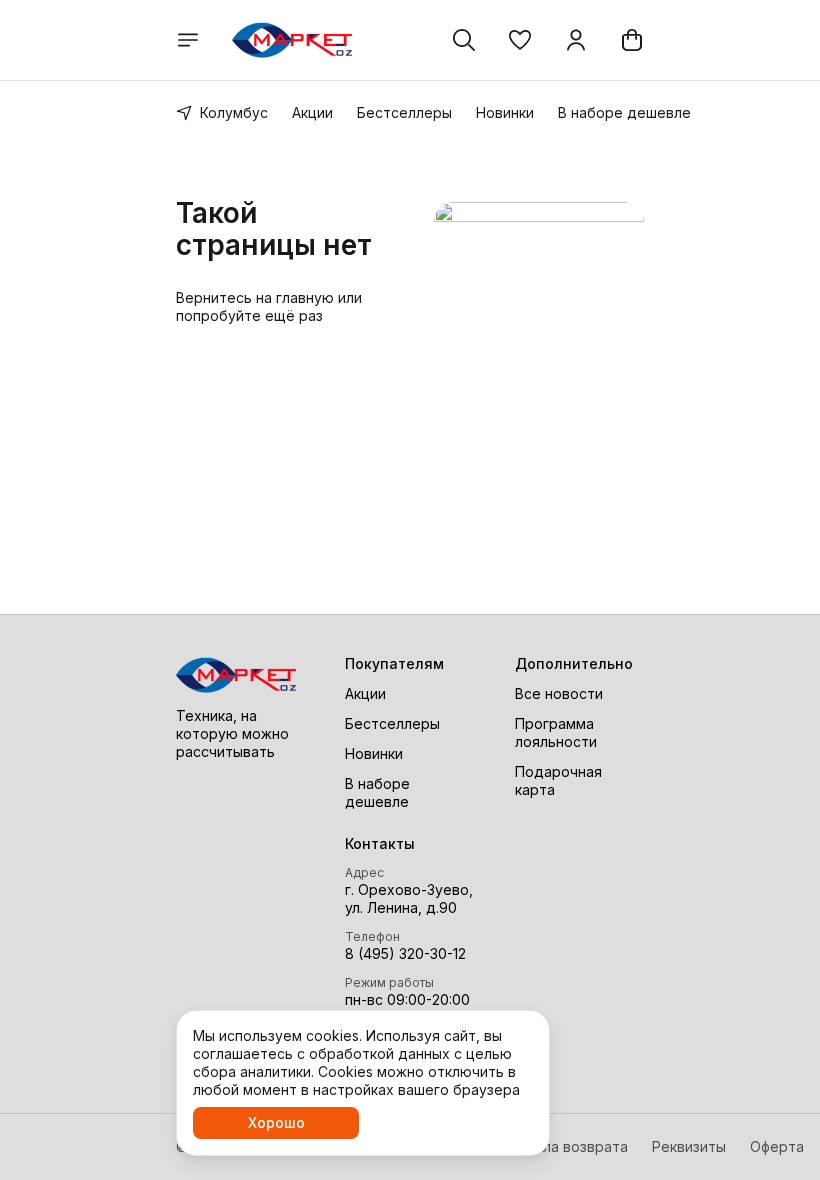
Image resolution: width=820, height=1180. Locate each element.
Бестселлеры (404, 112)
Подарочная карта (558, 780)
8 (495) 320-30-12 (405, 953)
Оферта (777, 1146)
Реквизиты (689, 1146)
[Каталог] (188, 40)
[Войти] (576, 40)
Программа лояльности (556, 732)
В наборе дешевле (624, 112)
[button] (520, 40)
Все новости (559, 693)
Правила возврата (564, 1146)
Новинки (505, 112)
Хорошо (276, 1122)
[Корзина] (632, 40)
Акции (312, 112)
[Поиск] (464, 40)
